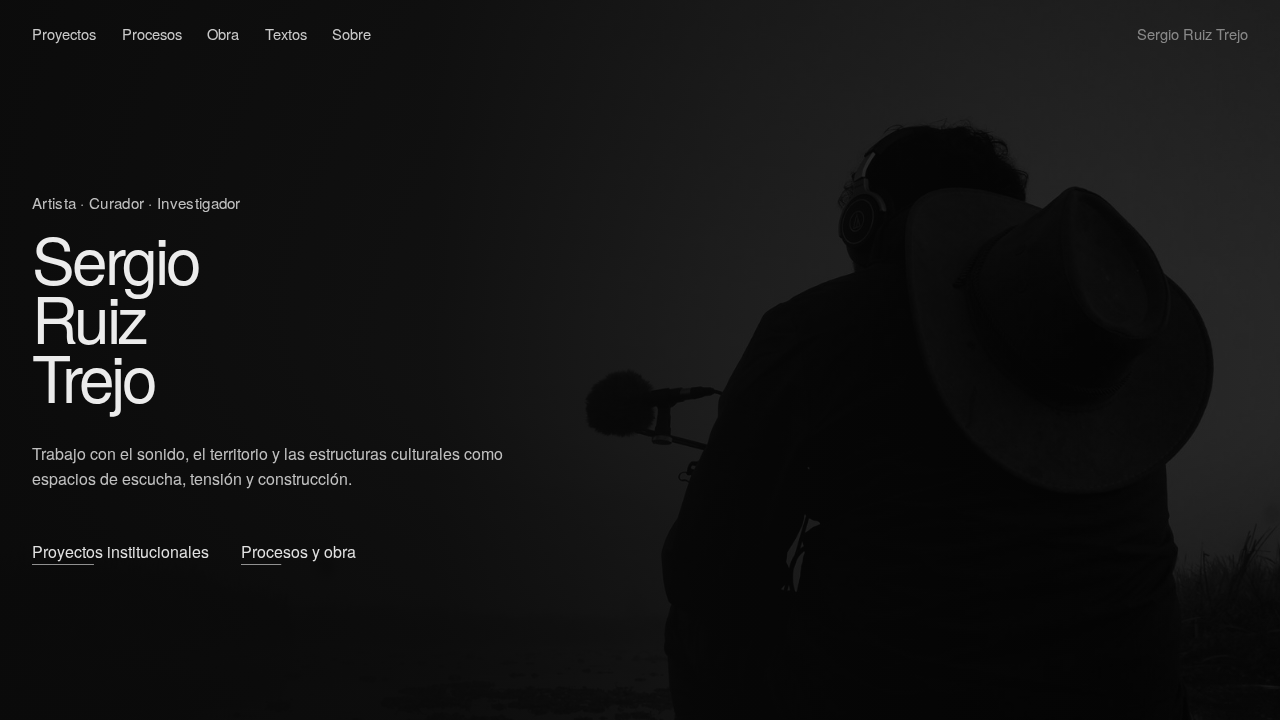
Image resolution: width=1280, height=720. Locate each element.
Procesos (152, 33)
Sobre (351, 33)
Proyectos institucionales (120, 551)
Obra (223, 33)
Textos (286, 33)
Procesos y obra (298, 551)
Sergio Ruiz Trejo (1192, 33)
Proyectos (64, 33)
